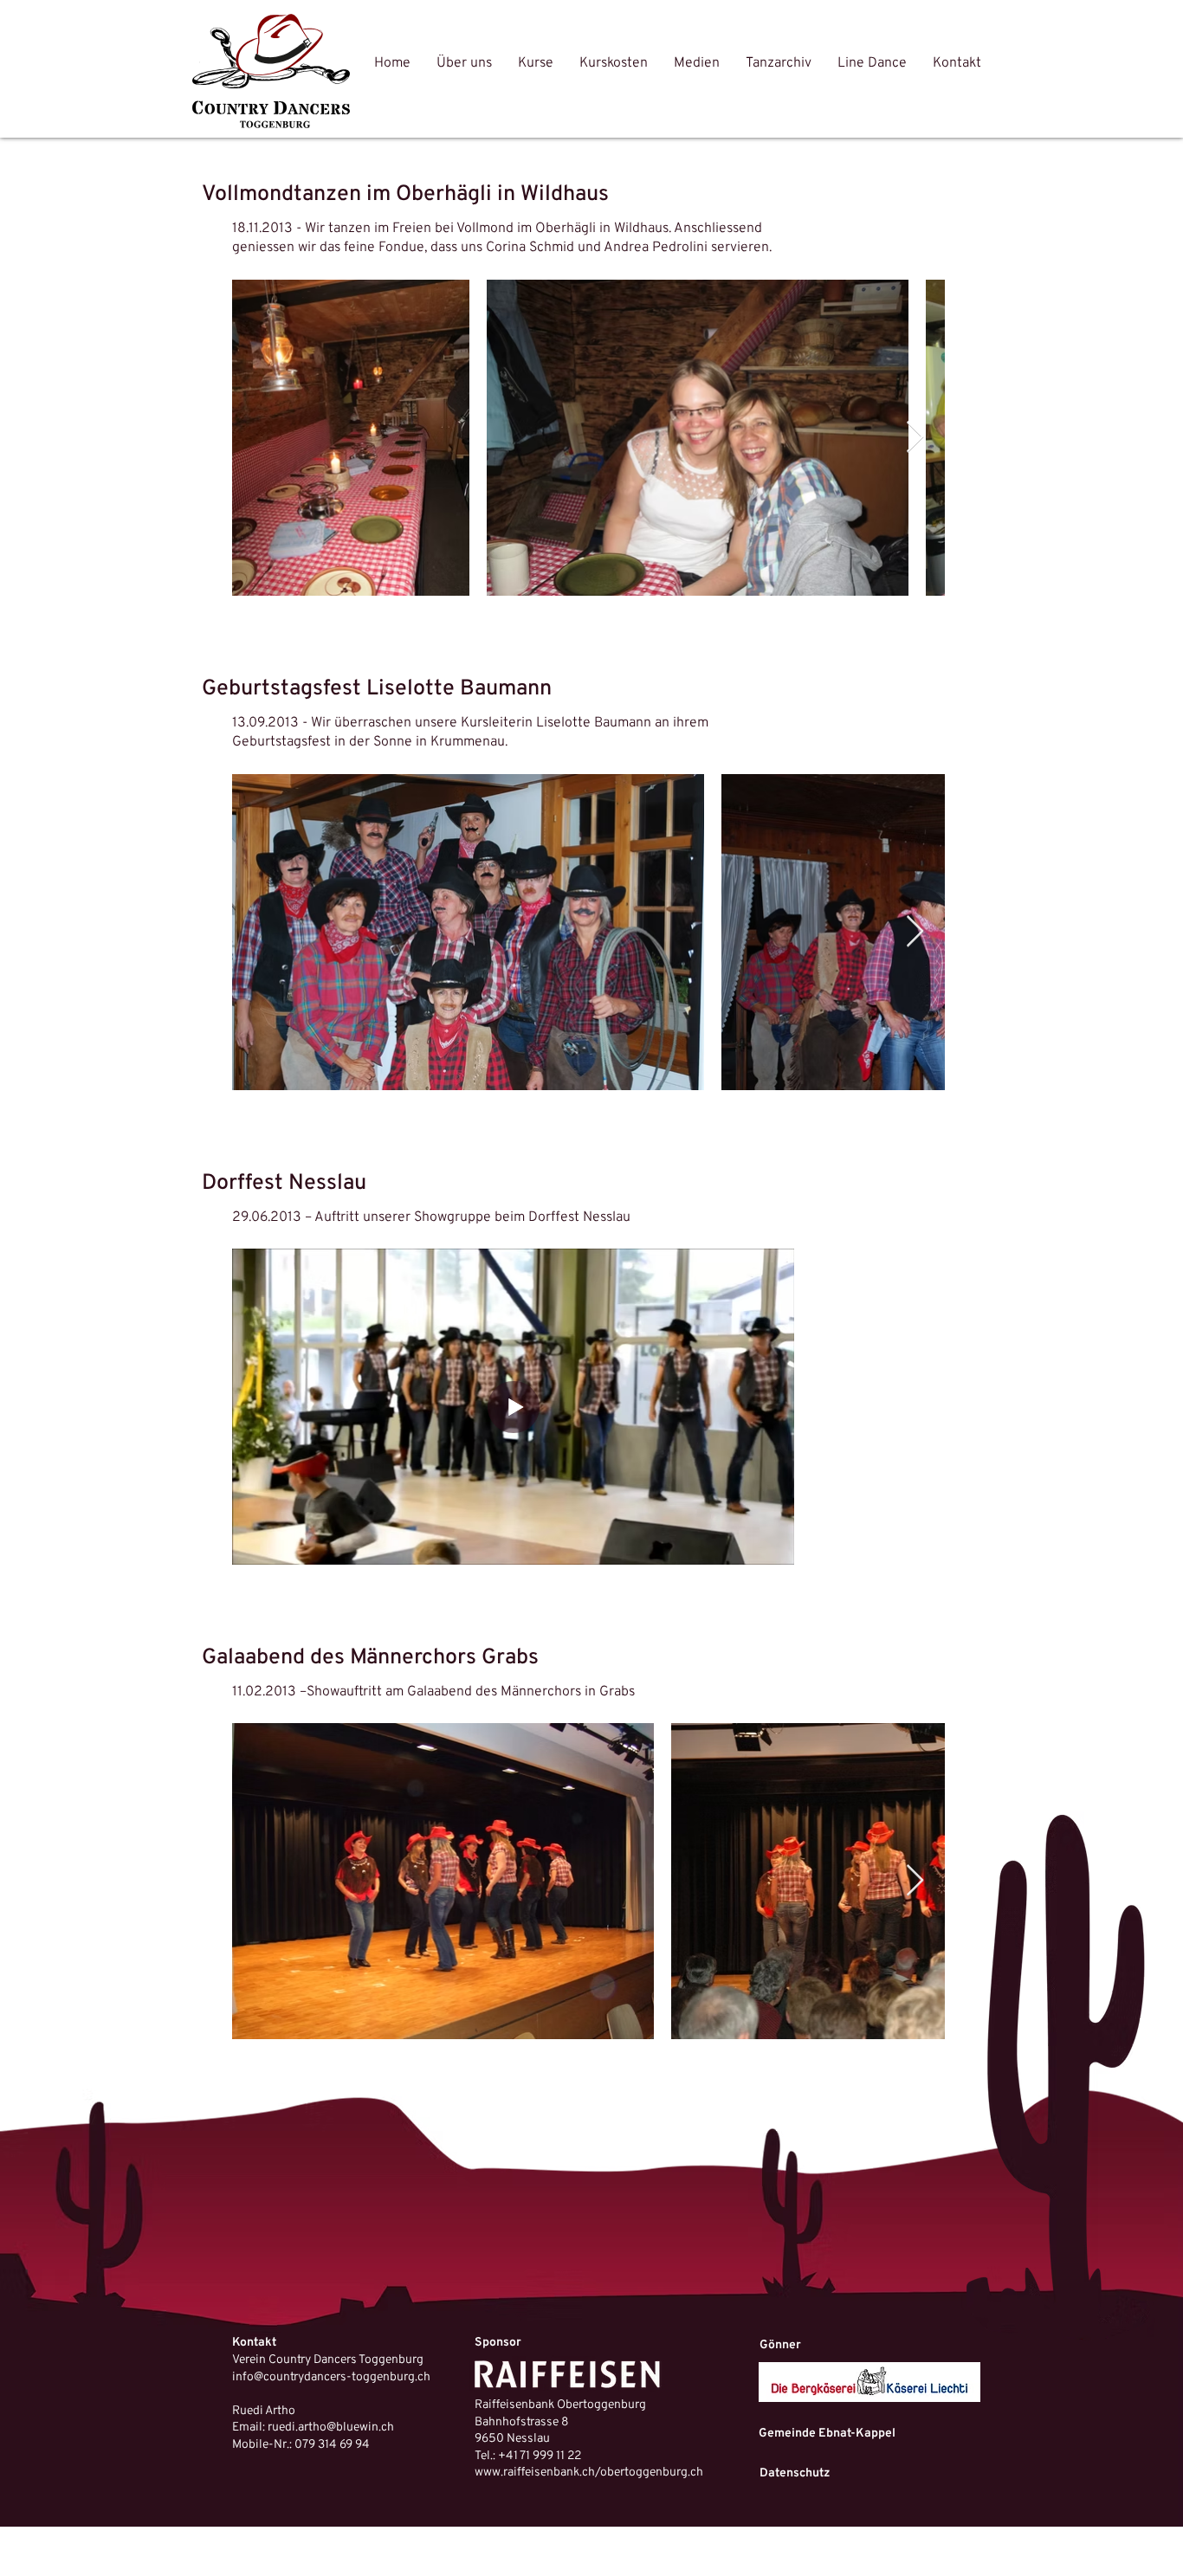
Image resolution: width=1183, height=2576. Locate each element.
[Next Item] (915, 438)
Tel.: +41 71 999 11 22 (528, 2456)
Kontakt (254, 2343)
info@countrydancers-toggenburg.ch (331, 2377)
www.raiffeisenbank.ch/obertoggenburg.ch (589, 2473)
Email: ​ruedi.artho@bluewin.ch (313, 2428)
